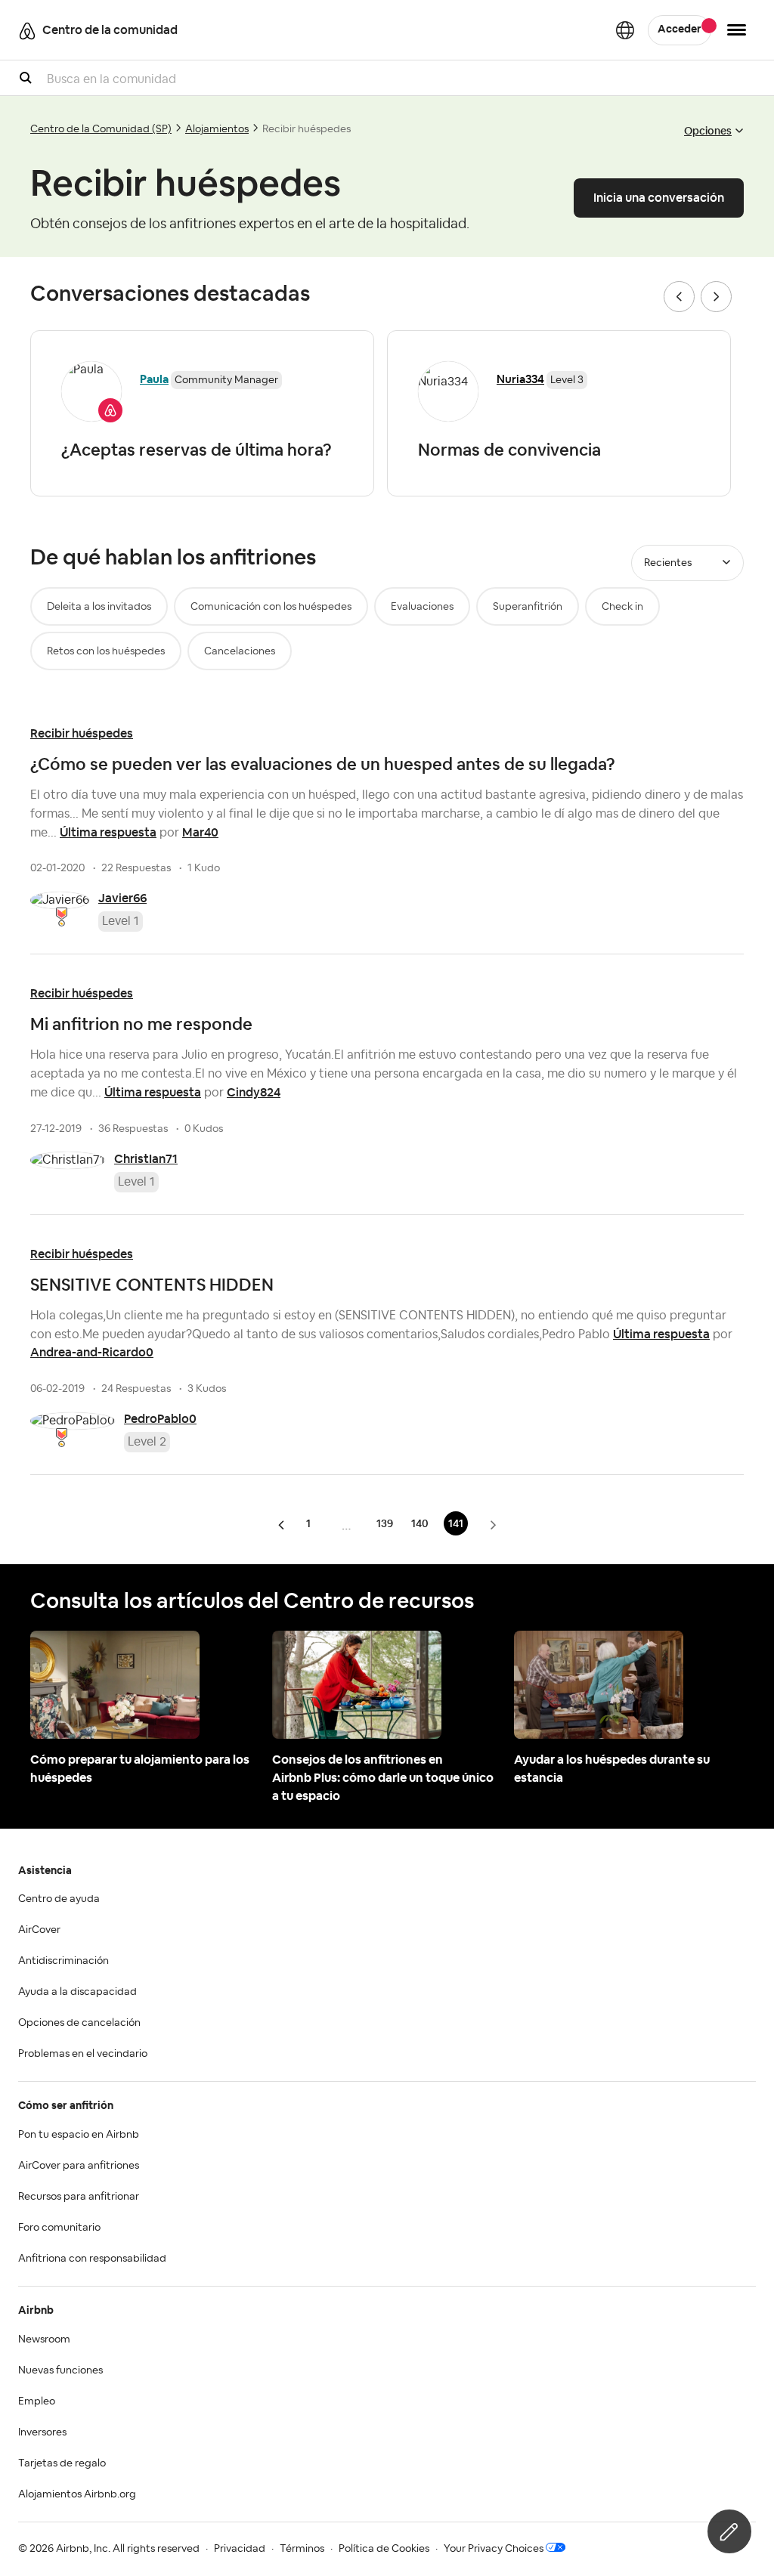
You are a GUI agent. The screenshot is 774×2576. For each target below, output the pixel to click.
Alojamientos (217, 129)
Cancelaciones (240, 651)
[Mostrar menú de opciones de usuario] (737, 30)
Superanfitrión (528, 607)
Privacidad (240, 2549)
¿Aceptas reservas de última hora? (197, 450)
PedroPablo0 (160, 1419)
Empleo (37, 2401)
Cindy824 (254, 1092)
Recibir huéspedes (82, 733)
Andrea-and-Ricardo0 (92, 1352)
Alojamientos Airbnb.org (77, 2494)
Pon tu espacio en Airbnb (79, 2135)
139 (385, 1523)
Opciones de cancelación (79, 2023)
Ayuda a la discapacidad (77, 1992)
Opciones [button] (708, 131)
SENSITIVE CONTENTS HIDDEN (152, 1285)
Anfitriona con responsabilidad (92, 2259)
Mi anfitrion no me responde (141, 1024)
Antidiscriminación (63, 1961)
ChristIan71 (146, 1159)
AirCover (39, 1930)
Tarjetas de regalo (62, 2463)
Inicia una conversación (659, 198)
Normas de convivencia (509, 450)
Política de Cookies (384, 2549)
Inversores (42, 2432)
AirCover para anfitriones (79, 2166)
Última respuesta (108, 832)
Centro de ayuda (59, 1899)
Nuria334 (520, 379)
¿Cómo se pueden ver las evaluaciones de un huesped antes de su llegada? (323, 764)
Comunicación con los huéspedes (271, 607)
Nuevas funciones (60, 2370)
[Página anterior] (283, 1525)
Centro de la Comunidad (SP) (101, 129)
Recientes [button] (668, 563)
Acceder (680, 29)
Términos (302, 2549)
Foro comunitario (59, 2228)
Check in (622, 607)
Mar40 (200, 832)
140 (420, 1523)
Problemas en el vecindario (83, 2054)
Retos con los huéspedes (106, 651)
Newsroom (44, 2339)
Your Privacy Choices (494, 2549)
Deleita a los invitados (99, 607)
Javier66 (122, 898)
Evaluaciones (422, 607)
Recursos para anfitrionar (79, 2197)
